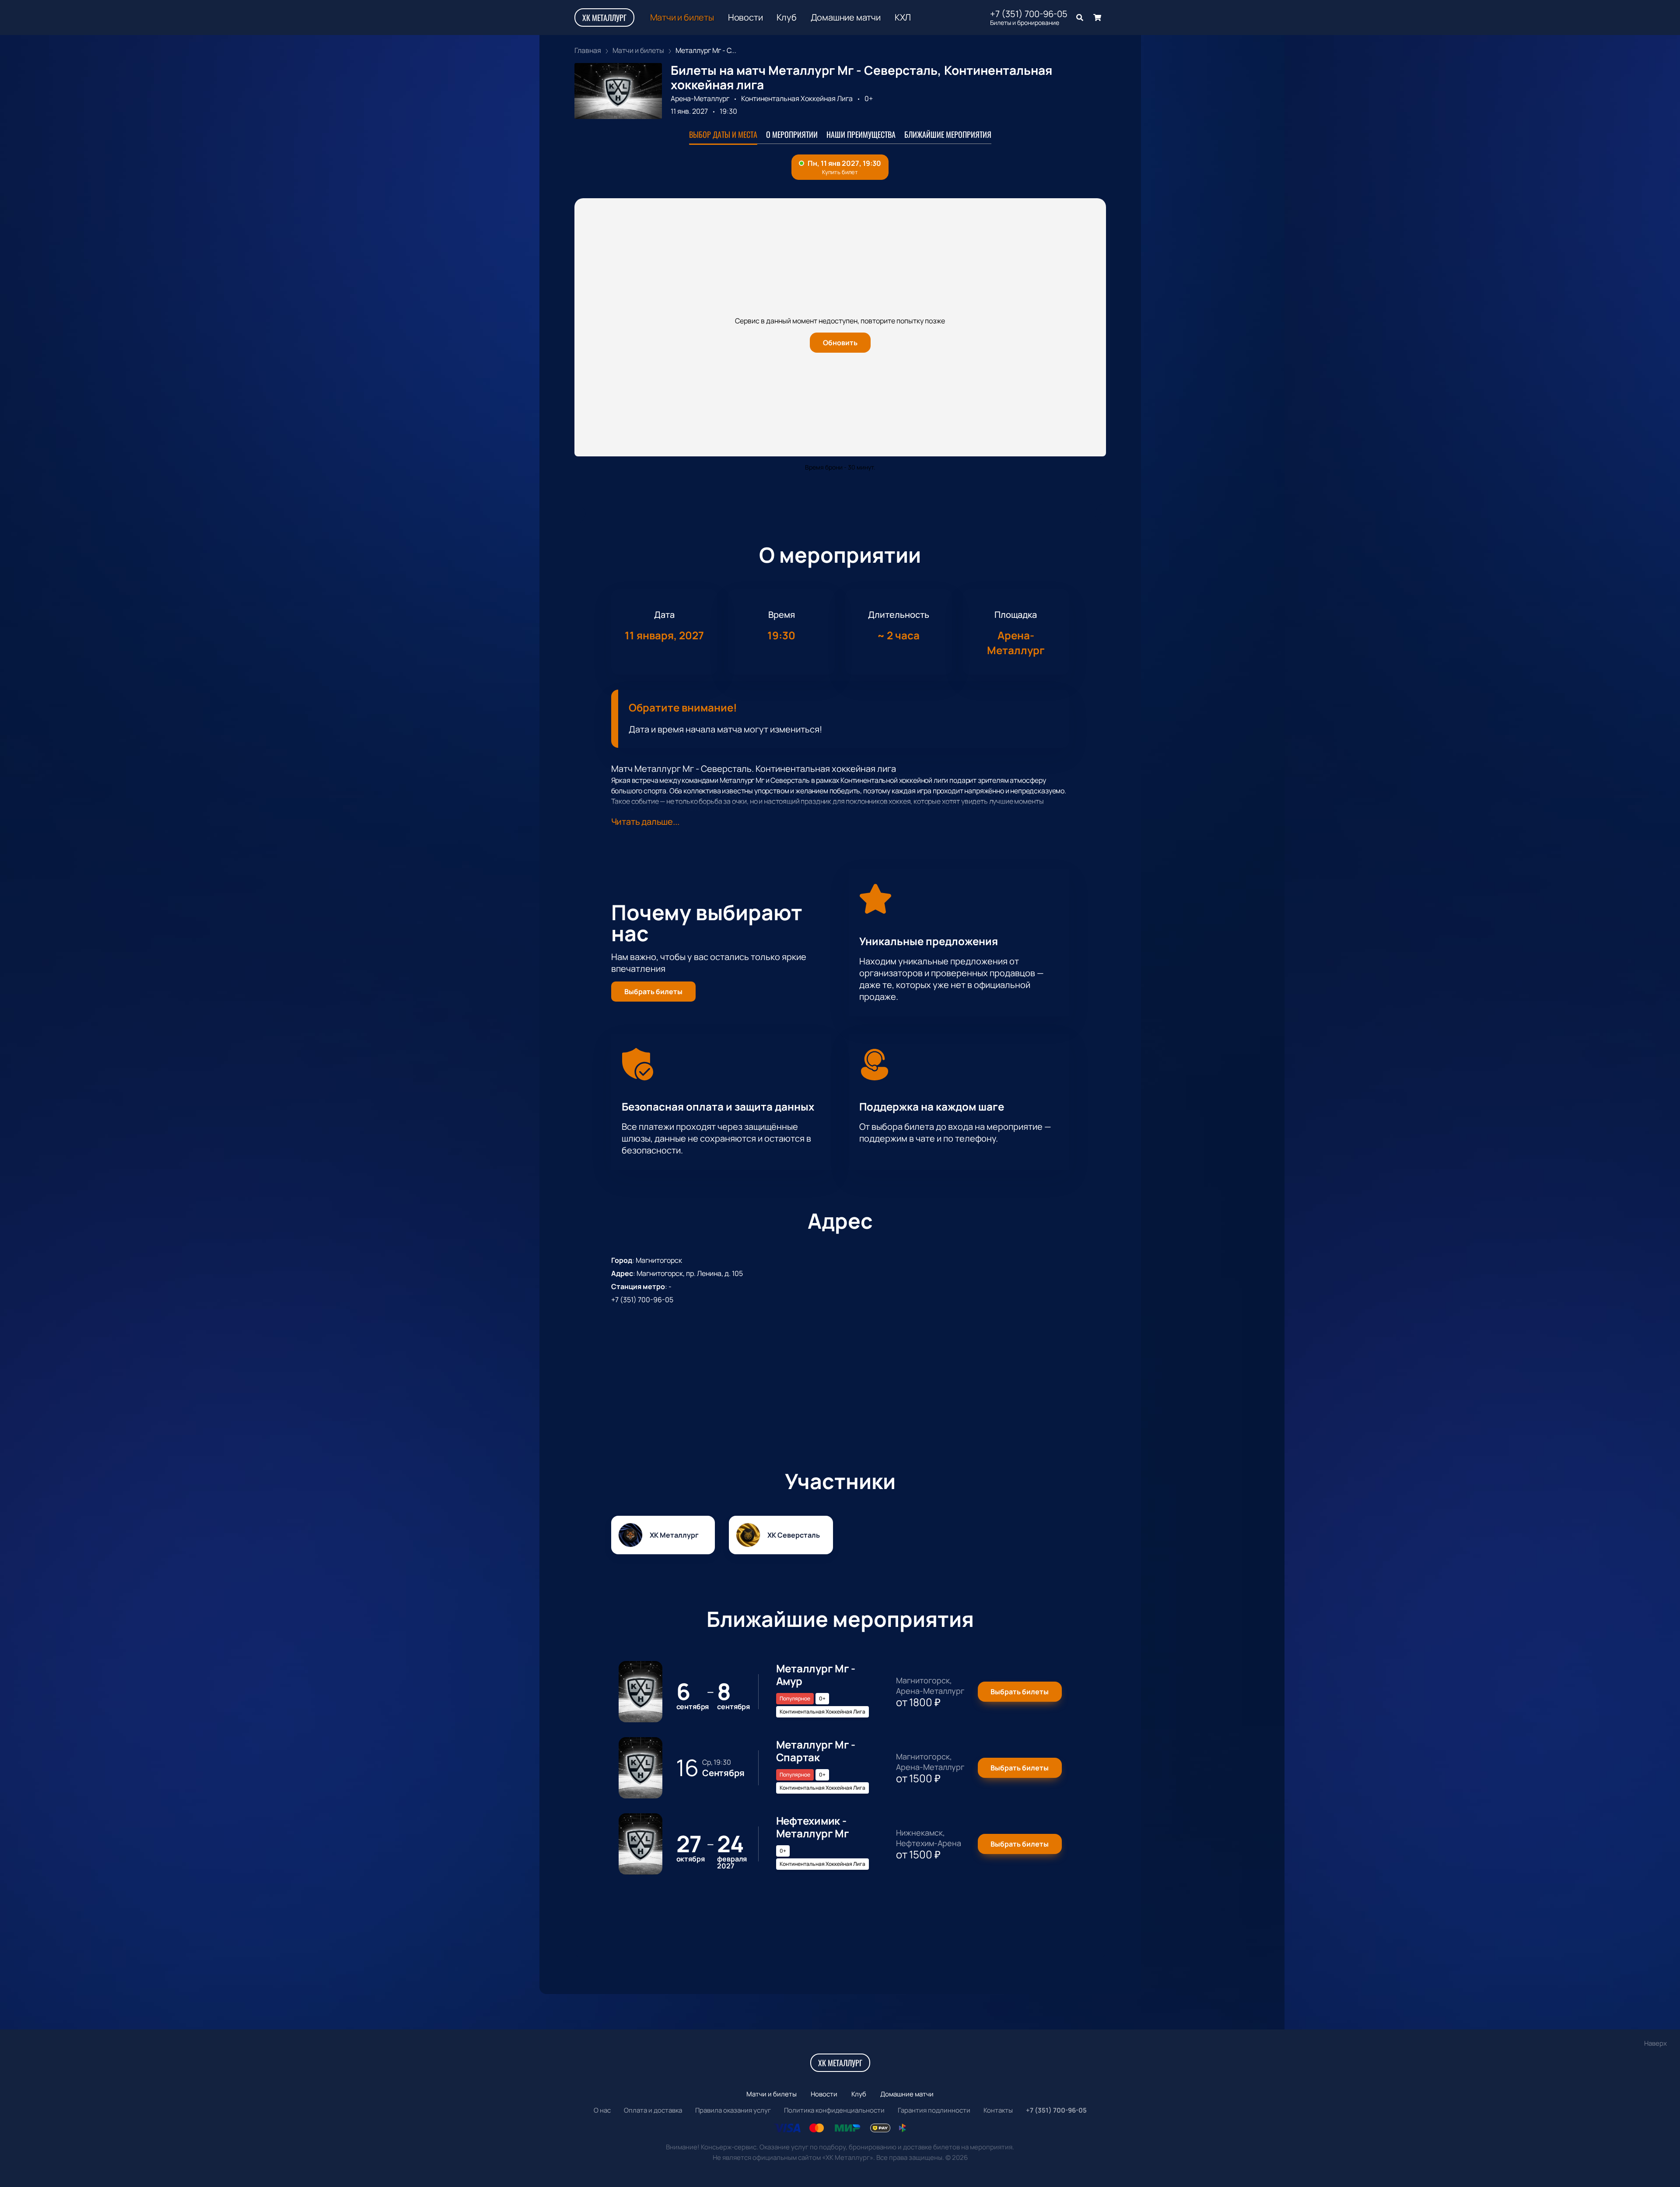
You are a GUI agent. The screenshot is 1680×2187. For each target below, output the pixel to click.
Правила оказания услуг (733, 2110)
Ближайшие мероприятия (948, 134)
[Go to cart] (1097, 18)
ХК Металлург (604, 18)
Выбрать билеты (653, 992)
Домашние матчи (846, 18)
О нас (602, 2110)
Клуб (786, 18)
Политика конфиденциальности (834, 2110)
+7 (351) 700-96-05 (1029, 14)
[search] (1080, 18)
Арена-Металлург (700, 98)
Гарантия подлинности (934, 2110)
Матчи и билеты (682, 18)
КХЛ (903, 18)
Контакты (998, 2110)
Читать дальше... (645, 822)
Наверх (1655, 2043)
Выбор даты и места (723, 134)
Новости (745, 18)
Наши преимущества (861, 134)
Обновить (840, 343)
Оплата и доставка (653, 2110)
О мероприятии (792, 134)
